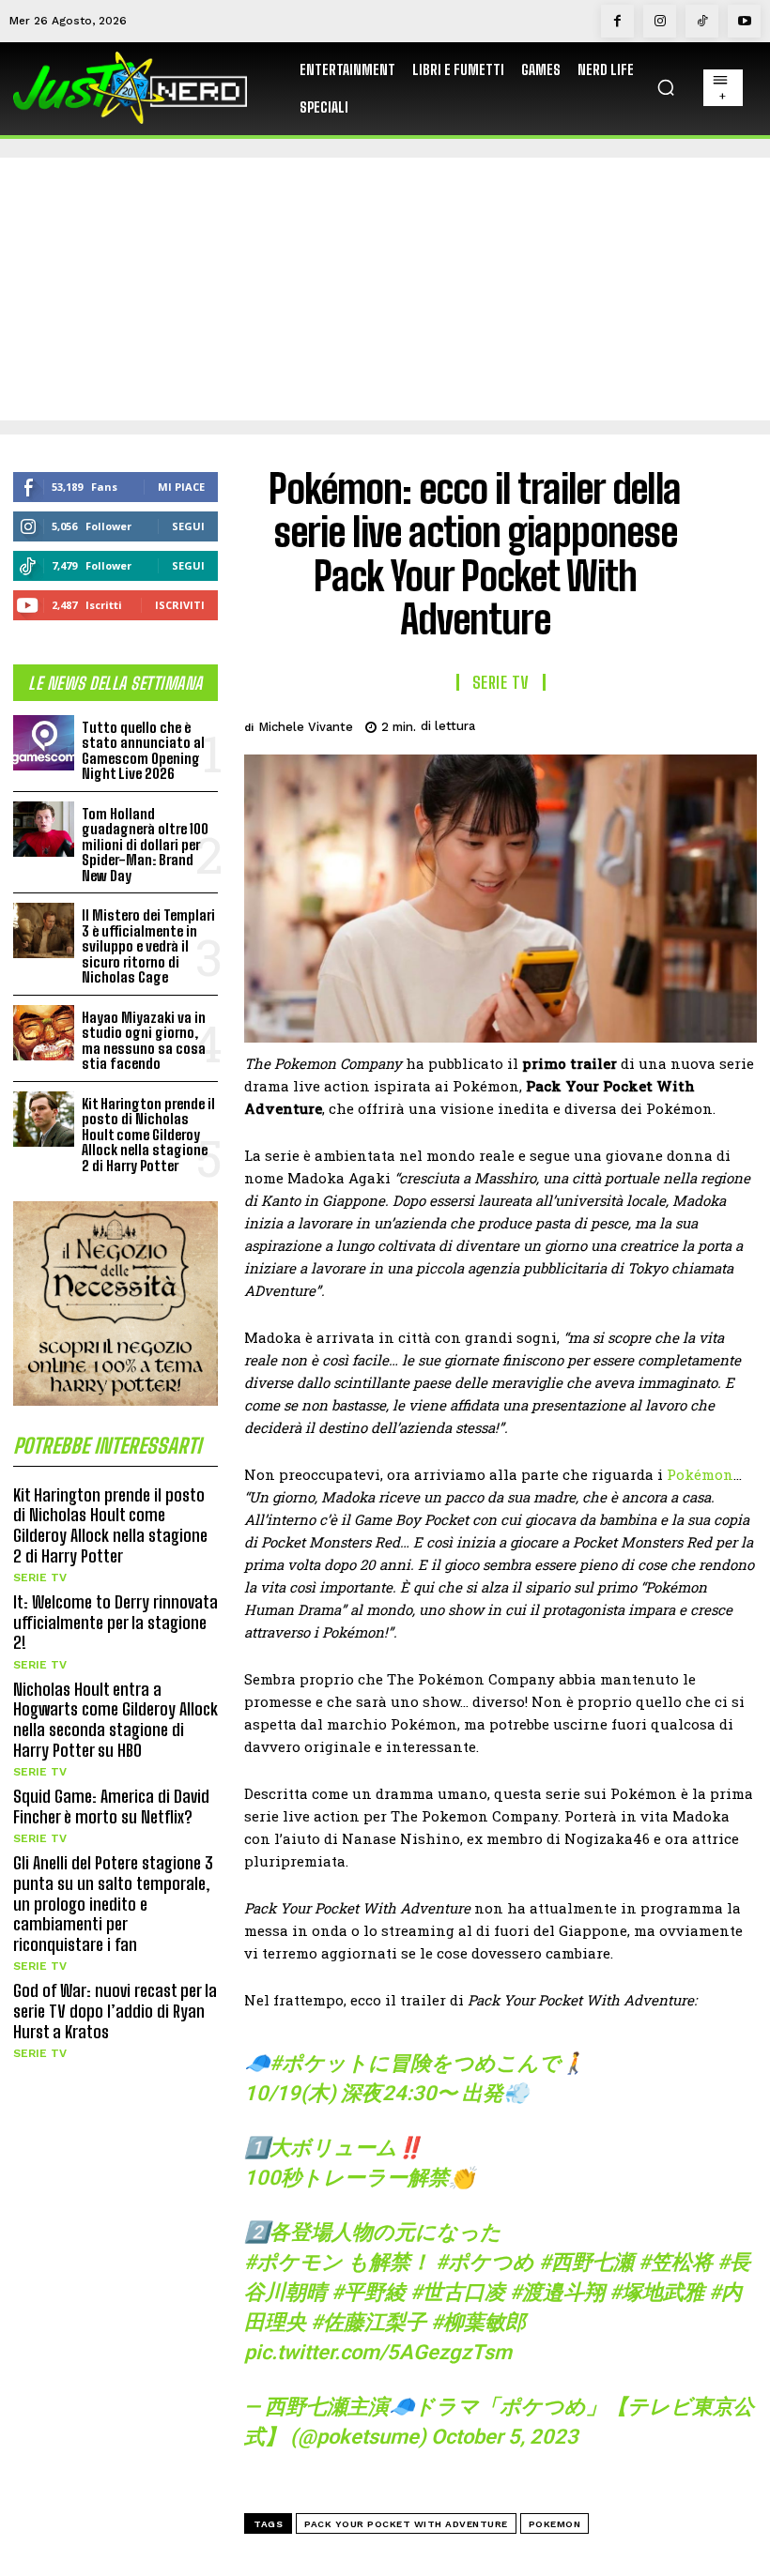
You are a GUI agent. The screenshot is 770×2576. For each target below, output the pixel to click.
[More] (737, 724)
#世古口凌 (458, 2292)
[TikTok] (702, 21)
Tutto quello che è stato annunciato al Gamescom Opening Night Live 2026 (143, 751)
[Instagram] (660, 21)
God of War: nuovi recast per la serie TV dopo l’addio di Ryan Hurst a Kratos (115, 2011)
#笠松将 (676, 2262)
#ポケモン (293, 2262)
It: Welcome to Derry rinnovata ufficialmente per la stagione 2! (115, 1622)
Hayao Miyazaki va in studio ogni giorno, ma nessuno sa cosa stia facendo (144, 1041)
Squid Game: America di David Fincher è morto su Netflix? (111, 1806)
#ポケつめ (485, 2262)
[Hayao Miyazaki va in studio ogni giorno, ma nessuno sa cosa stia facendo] (44, 1033)
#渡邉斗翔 (557, 2292)
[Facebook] (617, 21)
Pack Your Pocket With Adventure (406, 2524)
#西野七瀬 (586, 2262)
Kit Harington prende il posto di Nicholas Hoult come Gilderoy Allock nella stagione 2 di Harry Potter (148, 1135)
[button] (666, 87)
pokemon (555, 2524)
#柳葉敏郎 (478, 2322)
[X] (607, 724)
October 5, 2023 (505, 2437)
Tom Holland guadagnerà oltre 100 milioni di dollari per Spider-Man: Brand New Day (145, 845)
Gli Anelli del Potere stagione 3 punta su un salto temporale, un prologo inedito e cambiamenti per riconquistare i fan (113, 1903)
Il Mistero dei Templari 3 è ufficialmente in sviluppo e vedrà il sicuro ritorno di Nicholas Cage (148, 946)
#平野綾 (369, 2292)
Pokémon (700, 1474)
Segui (188, 526)
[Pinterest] (650, 724)
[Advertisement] (385, 289)
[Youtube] (744, 21)
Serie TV (40, 1578)
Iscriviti (180, 605)
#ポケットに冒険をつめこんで (415, 2063)
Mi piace (181, 487)
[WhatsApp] (693, 724)
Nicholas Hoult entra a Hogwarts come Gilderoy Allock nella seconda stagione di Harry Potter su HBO (115, 1720)
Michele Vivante (306, 727)
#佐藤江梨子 (369, 2322)
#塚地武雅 (657, 2292)
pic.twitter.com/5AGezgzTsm (378, 2352)
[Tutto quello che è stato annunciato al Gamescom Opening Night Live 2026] (44, 743)
